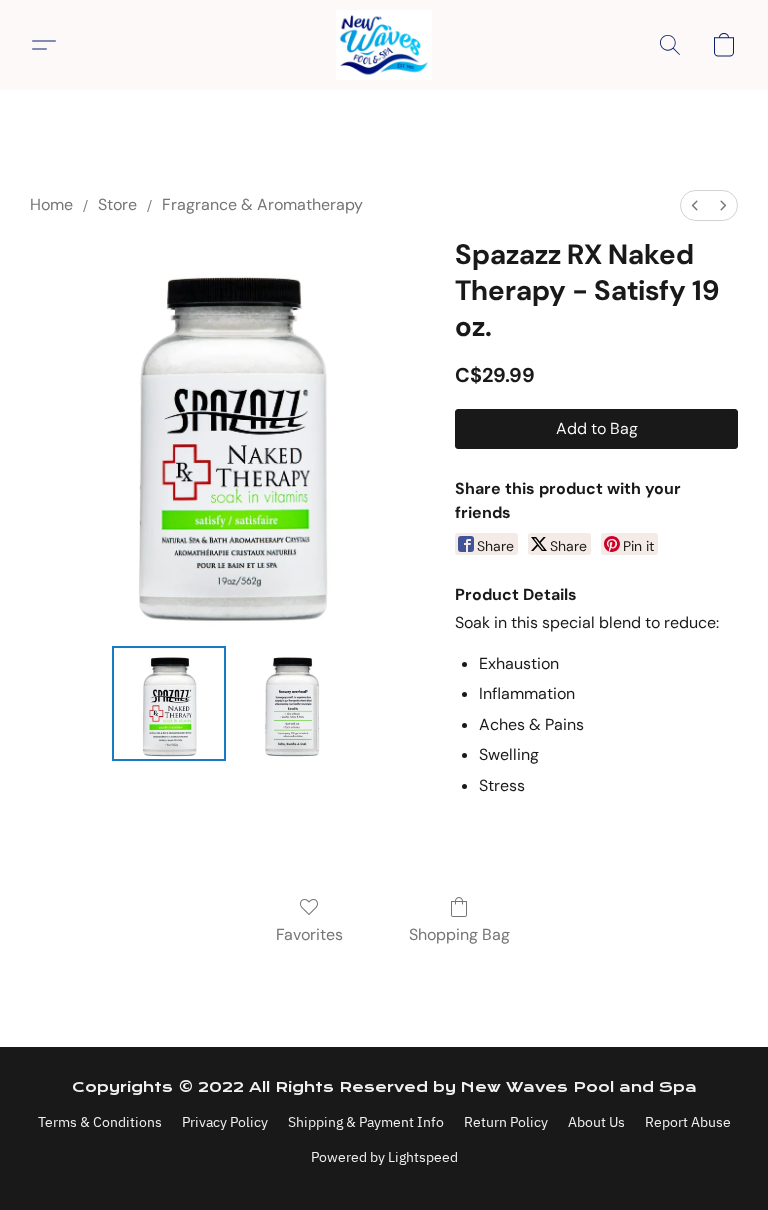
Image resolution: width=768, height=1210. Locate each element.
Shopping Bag (459, 934)
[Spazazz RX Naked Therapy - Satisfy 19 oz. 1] (291, 703)
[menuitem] (695, 205)
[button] (384, 45)
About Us (596, 1122)
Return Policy (506, 1122)
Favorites (309, 934)
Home (51, 204)
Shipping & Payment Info (366, 1122)
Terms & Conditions (100, 1122)
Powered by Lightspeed (384, 1157)
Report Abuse (688, 1122)
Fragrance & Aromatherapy (262, 204)
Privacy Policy (225, 1122)
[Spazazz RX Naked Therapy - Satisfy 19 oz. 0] (169, 703)
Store (117, 204)
